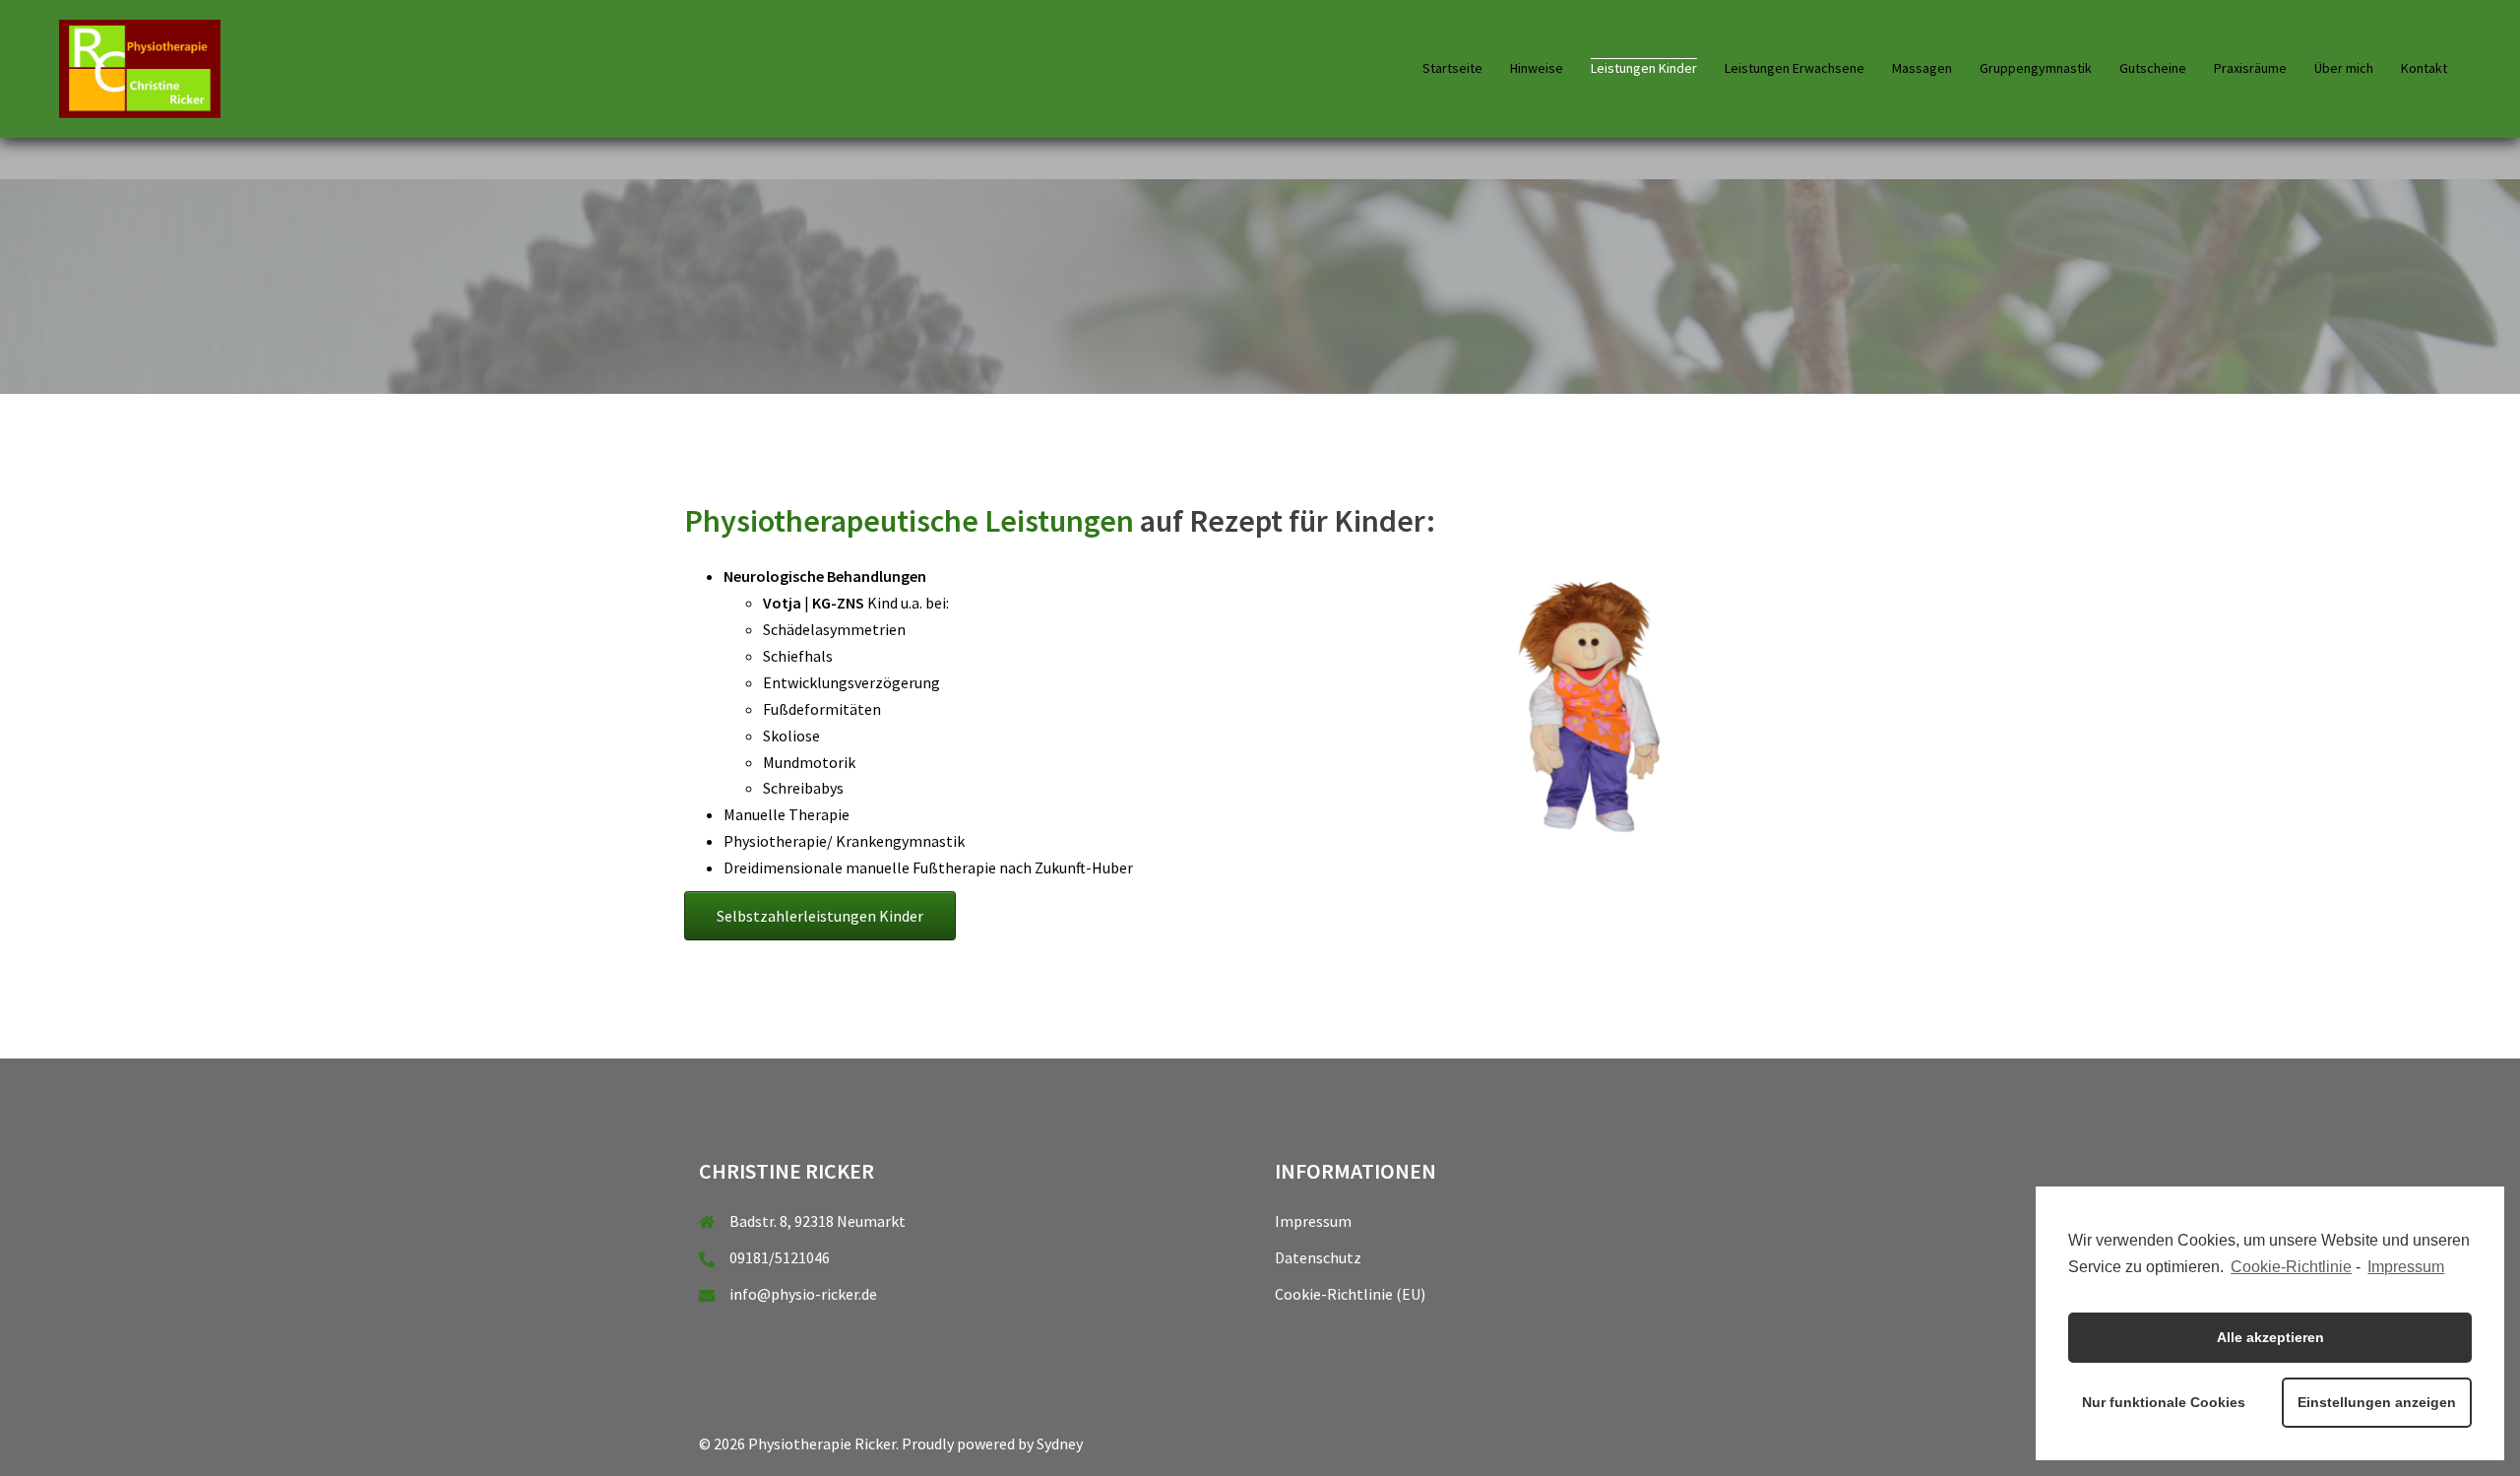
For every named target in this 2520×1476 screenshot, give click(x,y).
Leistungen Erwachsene (1795, 68)
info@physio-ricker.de (803, 1294)
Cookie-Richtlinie (2291, 1267)
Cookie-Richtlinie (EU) (1350, 1294)
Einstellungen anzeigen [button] (2377, 1402)
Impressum (1313, 1221)
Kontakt (2424, 68)
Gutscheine (2153, 68)
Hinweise (1537, 68)
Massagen (1922, 68)
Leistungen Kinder (1644, 68)
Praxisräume (2250, 68)
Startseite (1452, 68)
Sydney (1060, 1444)
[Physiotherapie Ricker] (140, 67)
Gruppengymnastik (2036, 68)
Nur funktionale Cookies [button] (2164, 1402)
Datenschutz (1318, 1257)
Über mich (2344, 68)
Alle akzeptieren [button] (2270, 1337)
